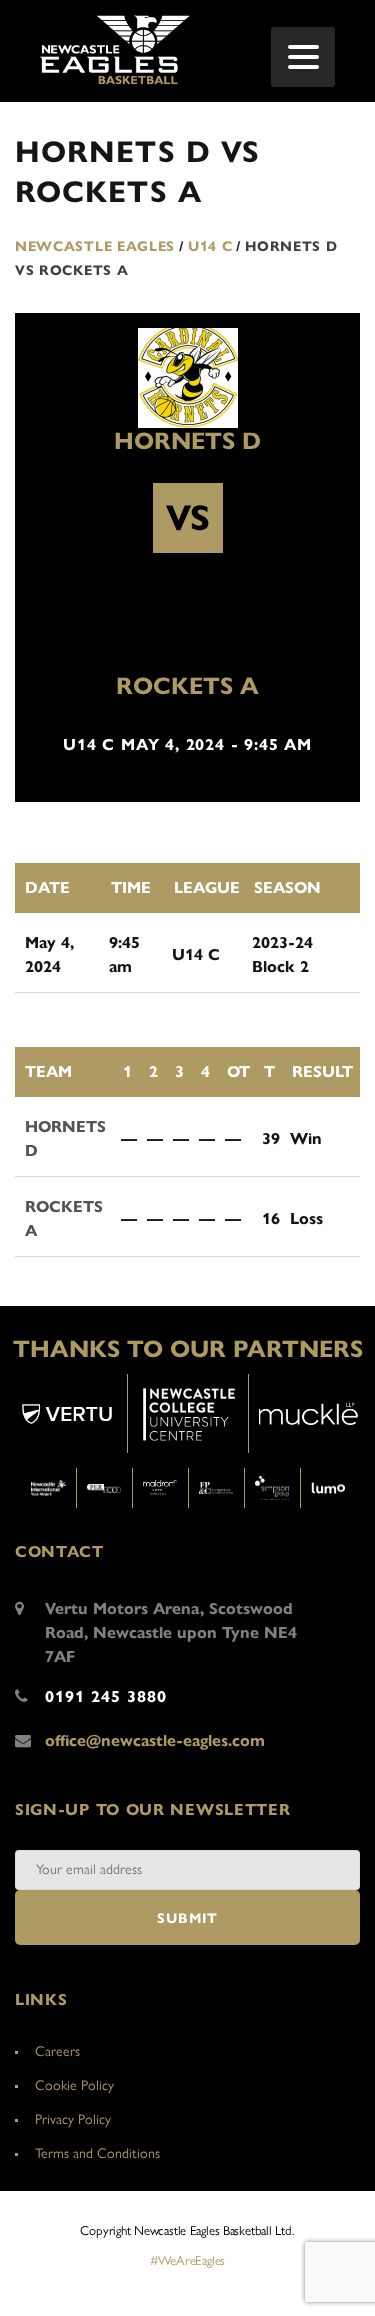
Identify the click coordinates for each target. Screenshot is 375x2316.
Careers (57, 2051)
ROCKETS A (187, 686)
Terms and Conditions (97, 2153)
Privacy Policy (73, 2119)
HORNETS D (187, 441)
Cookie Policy (74, 2085)
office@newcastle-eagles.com (155, 1740)
